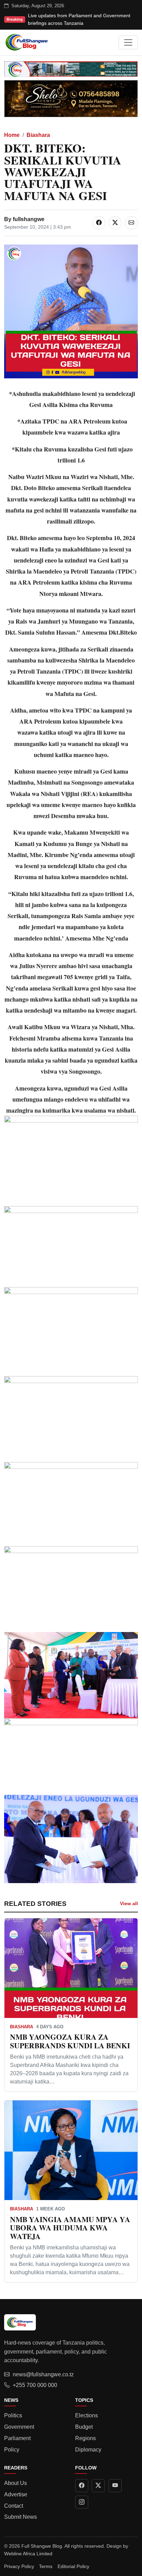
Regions (85, 2438)
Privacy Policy (19, 2566)
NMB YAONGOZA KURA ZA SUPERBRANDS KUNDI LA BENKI (70, 2041)
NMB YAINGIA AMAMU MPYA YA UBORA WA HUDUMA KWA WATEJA (70, 2228)
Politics (13, 2415)
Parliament (17, 2438)
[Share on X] (115, 223)
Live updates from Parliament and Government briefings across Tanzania (79, 19)
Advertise (16, 2494)
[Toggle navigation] (128, 42)
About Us (16, 2483)
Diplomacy (88, 2450)
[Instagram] (82, 2502)
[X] (98, 2486)
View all (129, 1903)
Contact (14, 2506)
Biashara (38, 135)
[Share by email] (131, 223)
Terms (46, 2566)
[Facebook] (82, 2486)
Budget (84, 2427)
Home (12, 135)
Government (19, 2427)
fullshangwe (29, 219)
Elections (87, 2415)
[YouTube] (115, 2486)
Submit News (21, 2517)
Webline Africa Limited (28, 2554)
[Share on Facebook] (99, 223)
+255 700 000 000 (35, 2385)
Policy (12, 2450)
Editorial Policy (73, 2566)
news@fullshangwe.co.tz (43, 2374)
